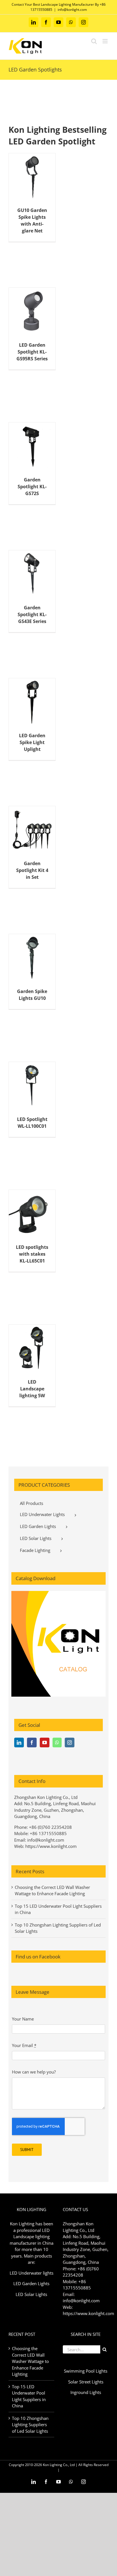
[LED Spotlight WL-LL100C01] (32, 1085)
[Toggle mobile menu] (105, 41)
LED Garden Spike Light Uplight (27, 693)
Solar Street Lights (86, 2382)
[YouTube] (45, 1742)
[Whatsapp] (57, 1742)
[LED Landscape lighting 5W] (32, 1348)
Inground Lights (86, 2392)
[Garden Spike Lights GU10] (32, 957)
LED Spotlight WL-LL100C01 (27, 1077)
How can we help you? (34, 2072)
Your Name (23, 2019)
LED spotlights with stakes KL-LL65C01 (27, 1202)
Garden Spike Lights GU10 (27, 949)
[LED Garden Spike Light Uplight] (32, 702)
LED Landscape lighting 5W (27, 1340)
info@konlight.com (72, 10)
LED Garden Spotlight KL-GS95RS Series (27, 299)
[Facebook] (32, 1742)
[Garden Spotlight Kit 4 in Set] (32, 830)
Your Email (24, 2045)
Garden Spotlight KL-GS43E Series (27, 565)
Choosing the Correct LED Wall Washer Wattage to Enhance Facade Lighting (30, 2361)
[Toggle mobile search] (94, 41)
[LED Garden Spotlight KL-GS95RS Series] (32, 311)
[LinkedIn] (19, 1742)
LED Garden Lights (31, 2283)
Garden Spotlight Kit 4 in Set (27, 821)
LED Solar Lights (31, 2294)
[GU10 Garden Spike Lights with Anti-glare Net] (32, 177)
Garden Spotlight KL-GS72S (27, 438)
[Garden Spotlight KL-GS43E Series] (32, 574)
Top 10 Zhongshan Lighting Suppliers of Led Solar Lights (30, 2425)
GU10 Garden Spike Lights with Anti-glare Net (27, 165)
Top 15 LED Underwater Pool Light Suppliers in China (29, 2396)
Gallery (37, 165)
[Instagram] (70, 1742)
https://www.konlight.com (51, 1846)
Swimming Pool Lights (86, 2371)
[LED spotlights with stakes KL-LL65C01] (32, 1213)
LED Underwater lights (32, 2273)
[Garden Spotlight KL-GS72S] (32, 446)
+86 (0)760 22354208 (50, 1827)
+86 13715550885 (48, 1833)
